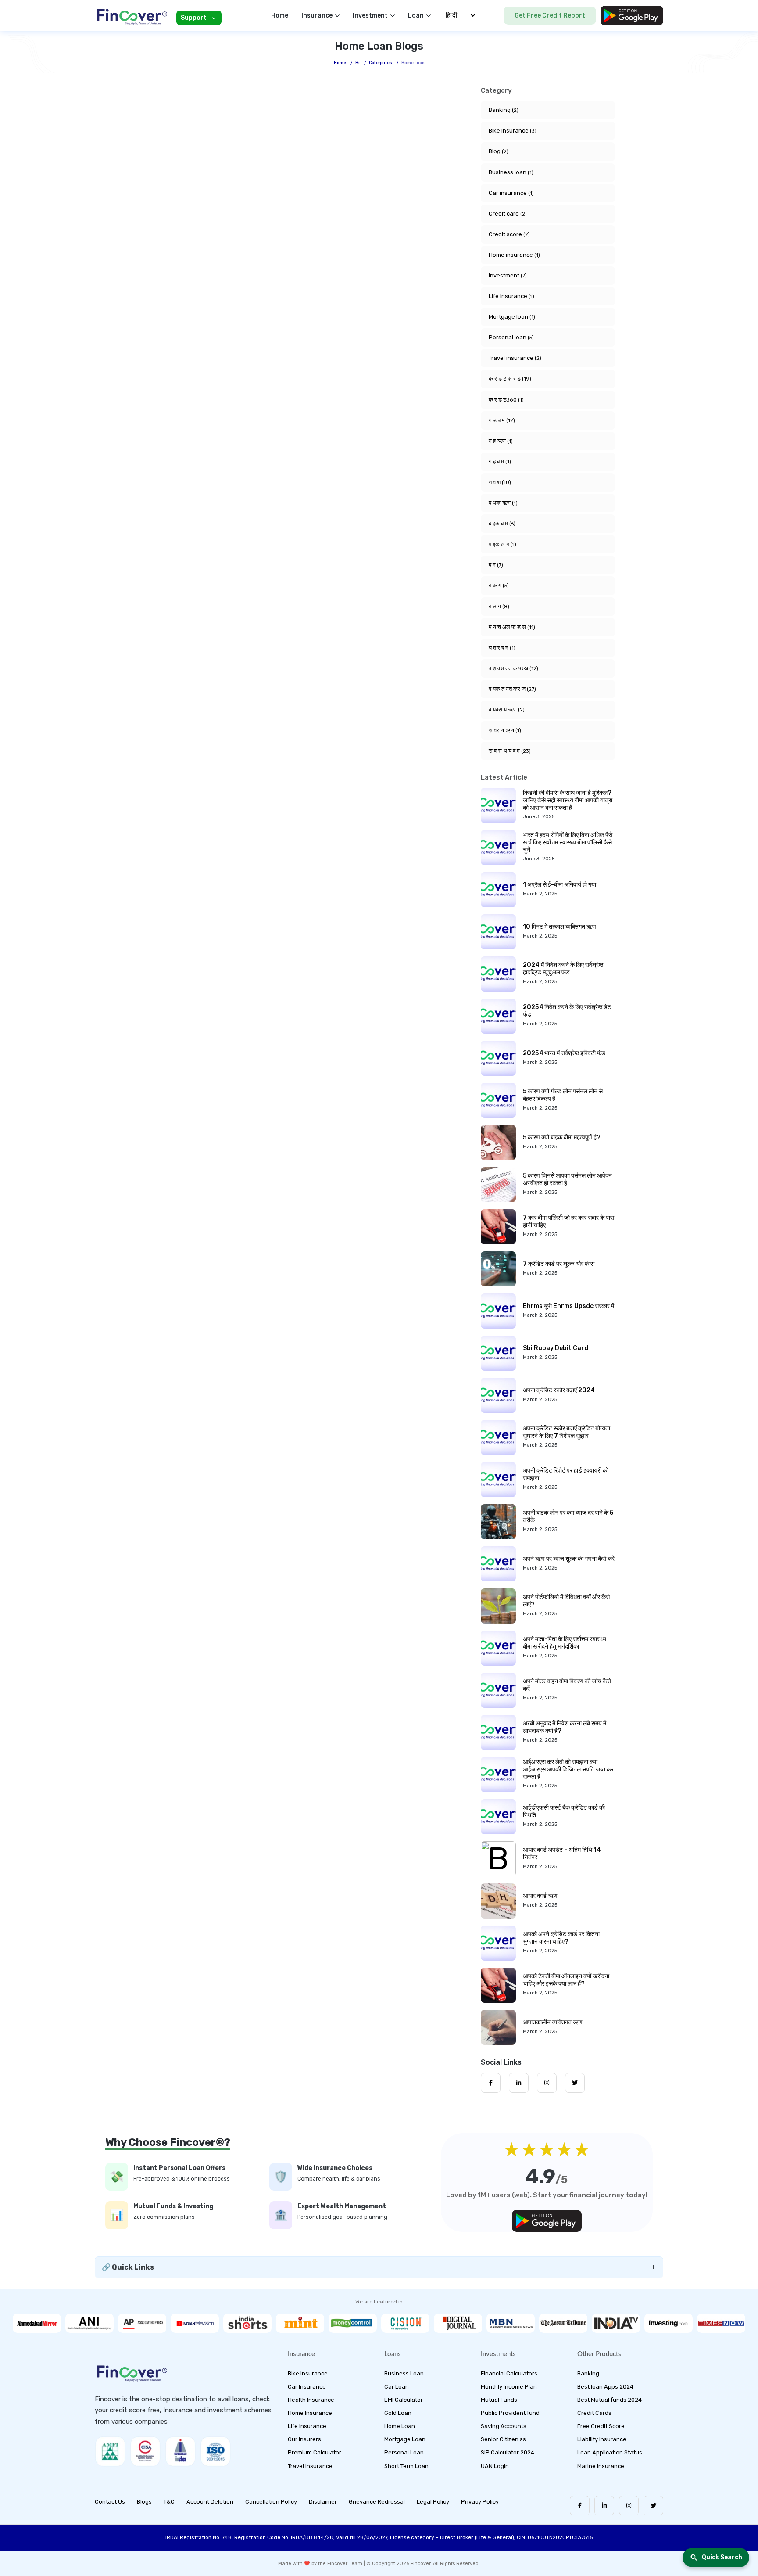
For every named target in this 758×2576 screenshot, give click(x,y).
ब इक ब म (502, 523)
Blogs (144, 2502)
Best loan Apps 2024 (605, 2387)
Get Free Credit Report (550, 16)
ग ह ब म (500, 462)
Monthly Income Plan (509, 2387)
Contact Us (110, 2502)
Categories (381, 63)
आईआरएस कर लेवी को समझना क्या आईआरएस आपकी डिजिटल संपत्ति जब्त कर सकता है (568, 1769)
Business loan (511, 172)
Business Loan (404, 2373)
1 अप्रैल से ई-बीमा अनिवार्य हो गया (560, 885)
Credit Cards (594, 2413)
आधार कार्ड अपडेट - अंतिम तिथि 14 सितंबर (562, 1854)
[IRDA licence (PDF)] (180, 2451)
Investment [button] (370, 16)
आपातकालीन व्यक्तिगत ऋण (553, 2022)
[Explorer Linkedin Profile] (519, 2083)
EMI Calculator (404, 2400)
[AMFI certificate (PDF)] (110, 2451)
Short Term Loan (406, 2466)
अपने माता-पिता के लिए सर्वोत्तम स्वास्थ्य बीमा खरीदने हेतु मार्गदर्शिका (565, 1643)
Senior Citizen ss (503, 2439)
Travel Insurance (310, 2466)
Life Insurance (307, 2426)
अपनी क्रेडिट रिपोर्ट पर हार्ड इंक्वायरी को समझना (566, 1474)
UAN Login (495, 2466)
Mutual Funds (499, 2400)
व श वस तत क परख (513, 668)
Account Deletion (210, 2502)
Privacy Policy (480, 2502)
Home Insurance (310, 2413)
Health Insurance (311, 2400)
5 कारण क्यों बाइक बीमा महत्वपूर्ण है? (562, 1137)
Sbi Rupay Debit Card (556, 1348)
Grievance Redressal (377, 2502)
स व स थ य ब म (510, 751)
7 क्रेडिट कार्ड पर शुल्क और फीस (559, 1264)
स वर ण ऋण (505, 730)
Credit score (509, 234)
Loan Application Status (610, 2452)
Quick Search (722, 2557)
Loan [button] (416, 16)
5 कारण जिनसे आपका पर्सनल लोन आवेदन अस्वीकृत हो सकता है (567, 1179)
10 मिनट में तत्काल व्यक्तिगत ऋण (560, 927)
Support (194, 18)
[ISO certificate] (215, 2451)
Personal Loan (404, 2452)
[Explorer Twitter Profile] (575, 2083)
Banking (504, 110)
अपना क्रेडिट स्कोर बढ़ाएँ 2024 (559, 1390)
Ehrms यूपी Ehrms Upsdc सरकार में (568, 1306)
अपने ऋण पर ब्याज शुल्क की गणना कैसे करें (569, 1559)
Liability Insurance (602, 2439)
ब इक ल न (502, 544)
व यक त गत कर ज (512, 689)
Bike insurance (513, 131)
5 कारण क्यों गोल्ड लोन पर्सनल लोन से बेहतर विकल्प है (563, 1095)
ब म (496, 565)
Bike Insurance (308, 2373)
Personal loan (511, 337)
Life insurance (511, 296)
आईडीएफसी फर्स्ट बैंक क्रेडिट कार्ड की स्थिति (564, 1811)
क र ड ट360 (506, 400)
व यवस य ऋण (507, 710)
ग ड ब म (502, 420)
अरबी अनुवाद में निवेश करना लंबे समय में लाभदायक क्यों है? (565, 1727)
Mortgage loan (512, 317)
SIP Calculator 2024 (508, 2452)
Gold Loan (398, 2413)
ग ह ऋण (501, 441)
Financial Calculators (509, 2373)
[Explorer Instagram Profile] (547, 2083)
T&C (169, 2502)
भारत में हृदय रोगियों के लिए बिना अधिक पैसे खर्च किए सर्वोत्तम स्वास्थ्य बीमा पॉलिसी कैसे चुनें (568, 842)
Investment (508, 275)
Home (280, 16)
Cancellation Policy (271, 2502)
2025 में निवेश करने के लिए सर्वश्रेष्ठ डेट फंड (567, 1011)
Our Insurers (304, 2439)
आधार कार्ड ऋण (540, 1896)
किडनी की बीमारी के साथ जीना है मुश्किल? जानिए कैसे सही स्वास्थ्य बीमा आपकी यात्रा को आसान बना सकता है (568, 800)
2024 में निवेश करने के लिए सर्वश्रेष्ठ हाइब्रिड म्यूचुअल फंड (563, 969)
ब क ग (499, 585)
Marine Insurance (601, 2466)
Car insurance (511, 193)
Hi (358, 63)
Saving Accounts (504, 2426)
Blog (499, 151)
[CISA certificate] (145, 2451)
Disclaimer (323, 2502)
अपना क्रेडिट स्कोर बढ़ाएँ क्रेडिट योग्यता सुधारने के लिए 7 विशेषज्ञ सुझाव (567, 1432)
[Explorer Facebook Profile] (491, 2083)
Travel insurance (515, 358)
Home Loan (400, 2426)
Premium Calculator (315, 2452)
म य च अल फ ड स (512, 627)
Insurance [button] (317, 16)
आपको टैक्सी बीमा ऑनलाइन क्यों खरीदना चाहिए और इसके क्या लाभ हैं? (566, 1980)
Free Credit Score (601, 2426)
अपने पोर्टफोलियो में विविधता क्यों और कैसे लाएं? (566, 1601)
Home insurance (514, 255)
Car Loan (397, 2387)
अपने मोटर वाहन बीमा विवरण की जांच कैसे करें (567, 1685)
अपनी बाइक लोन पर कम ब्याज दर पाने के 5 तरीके (568, 1516)
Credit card (508, 214)
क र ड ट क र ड (510, 379)
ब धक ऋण (503, 503)
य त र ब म (502, 648)
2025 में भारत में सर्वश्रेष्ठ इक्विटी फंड (564, 1053)
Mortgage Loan (405, 2439)
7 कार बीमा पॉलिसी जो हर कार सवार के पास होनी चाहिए (568, 1222)
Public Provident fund (510, 2413)
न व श (500, 482)
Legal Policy (433, 2502)
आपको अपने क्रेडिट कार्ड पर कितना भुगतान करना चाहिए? (561, 1938)
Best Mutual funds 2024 (610, 2400)
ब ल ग (499, 606)
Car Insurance (307, 2387)
